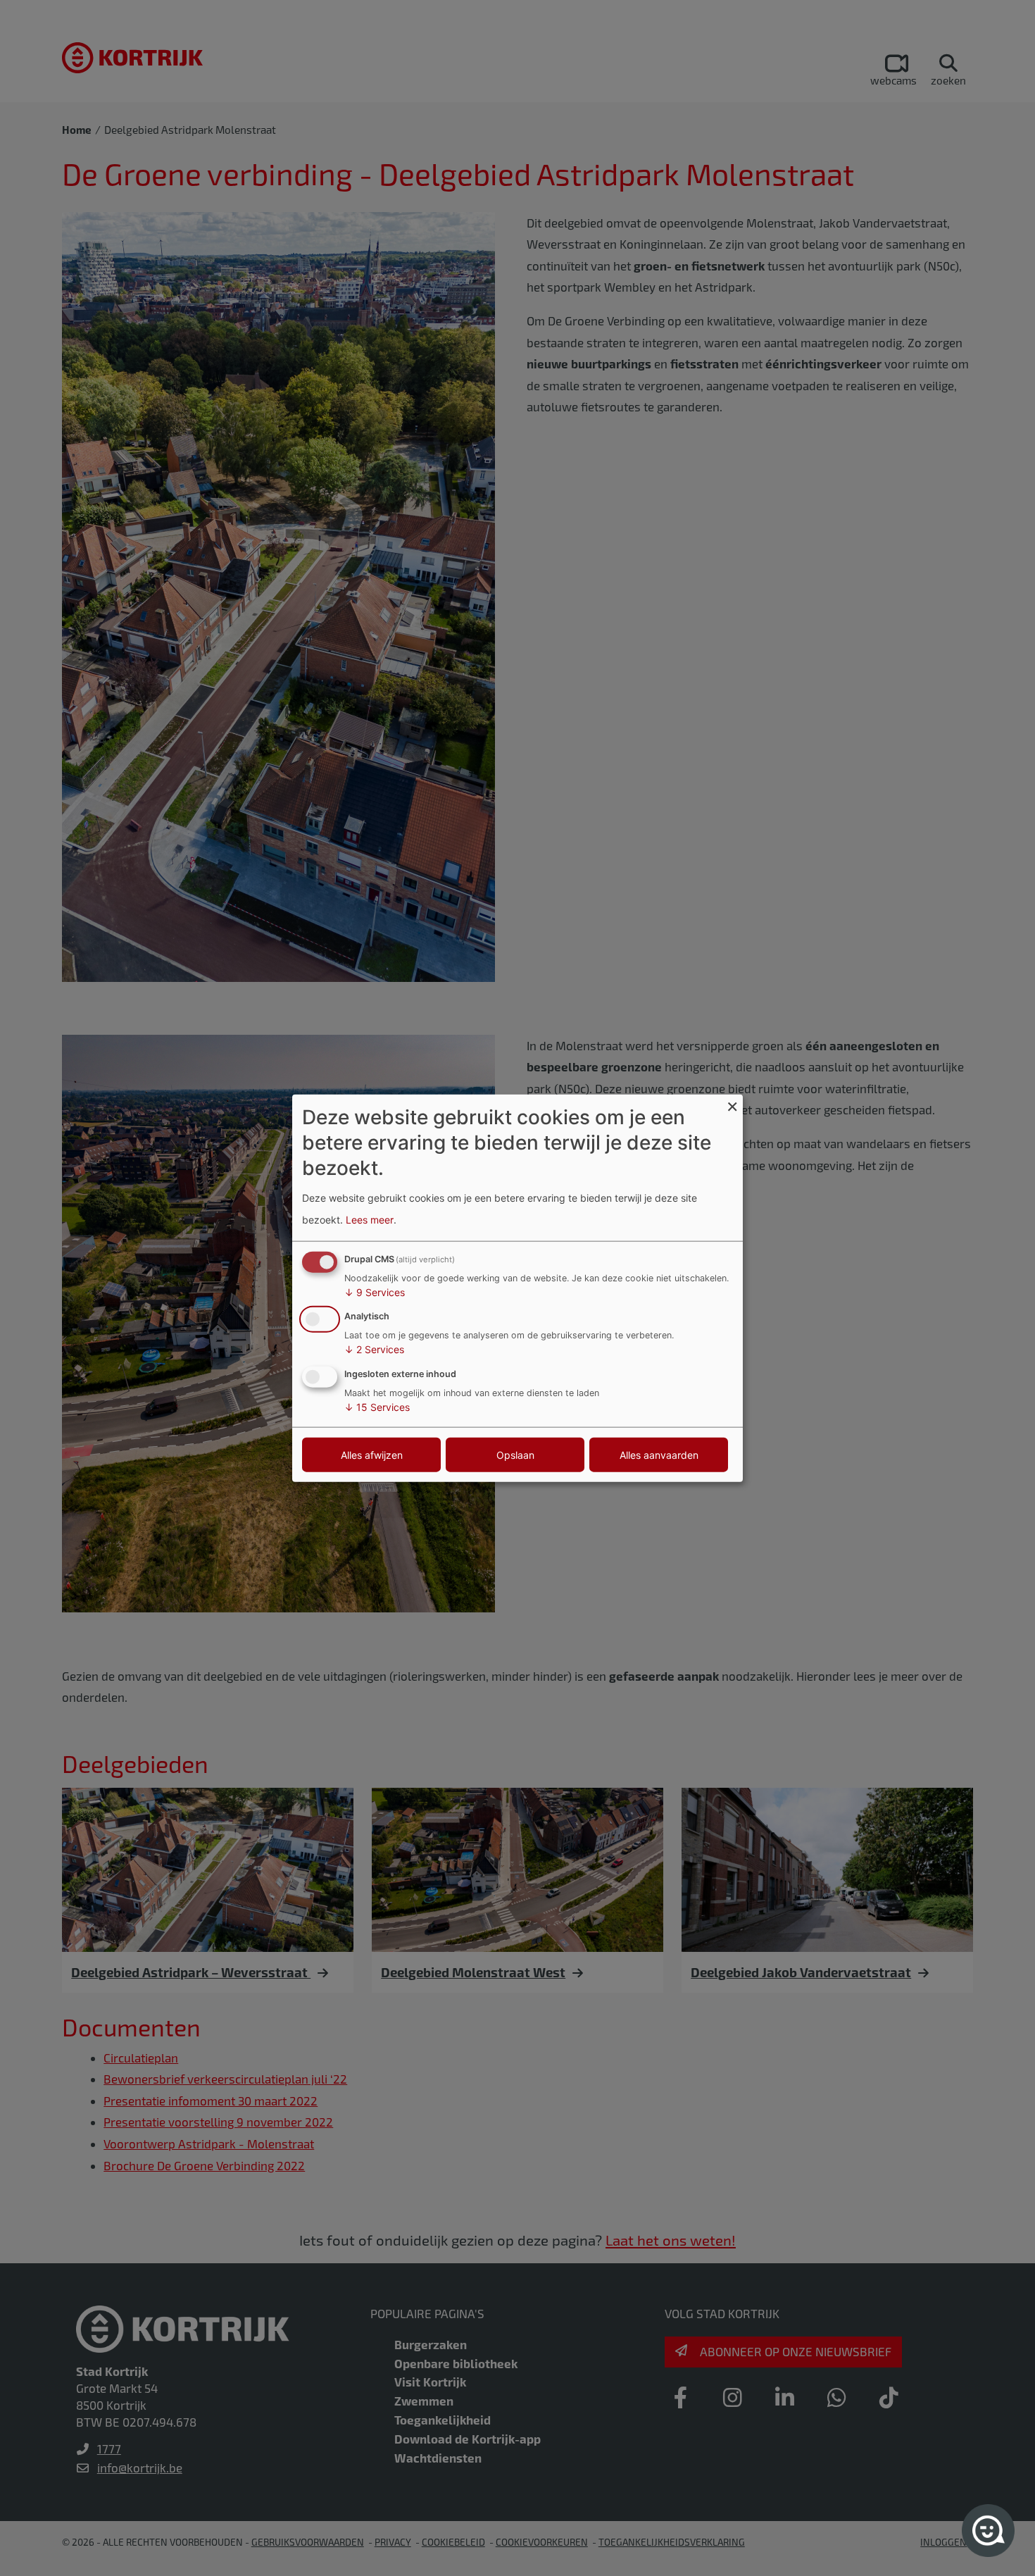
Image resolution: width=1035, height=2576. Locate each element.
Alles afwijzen (372, 1455)
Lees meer (370, 1220)
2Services (374, 1349)
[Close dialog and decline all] (732, 1103)
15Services (377, 1407)
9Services (375, 1292)
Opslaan (515, 1455)
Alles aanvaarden (659, 1455)
